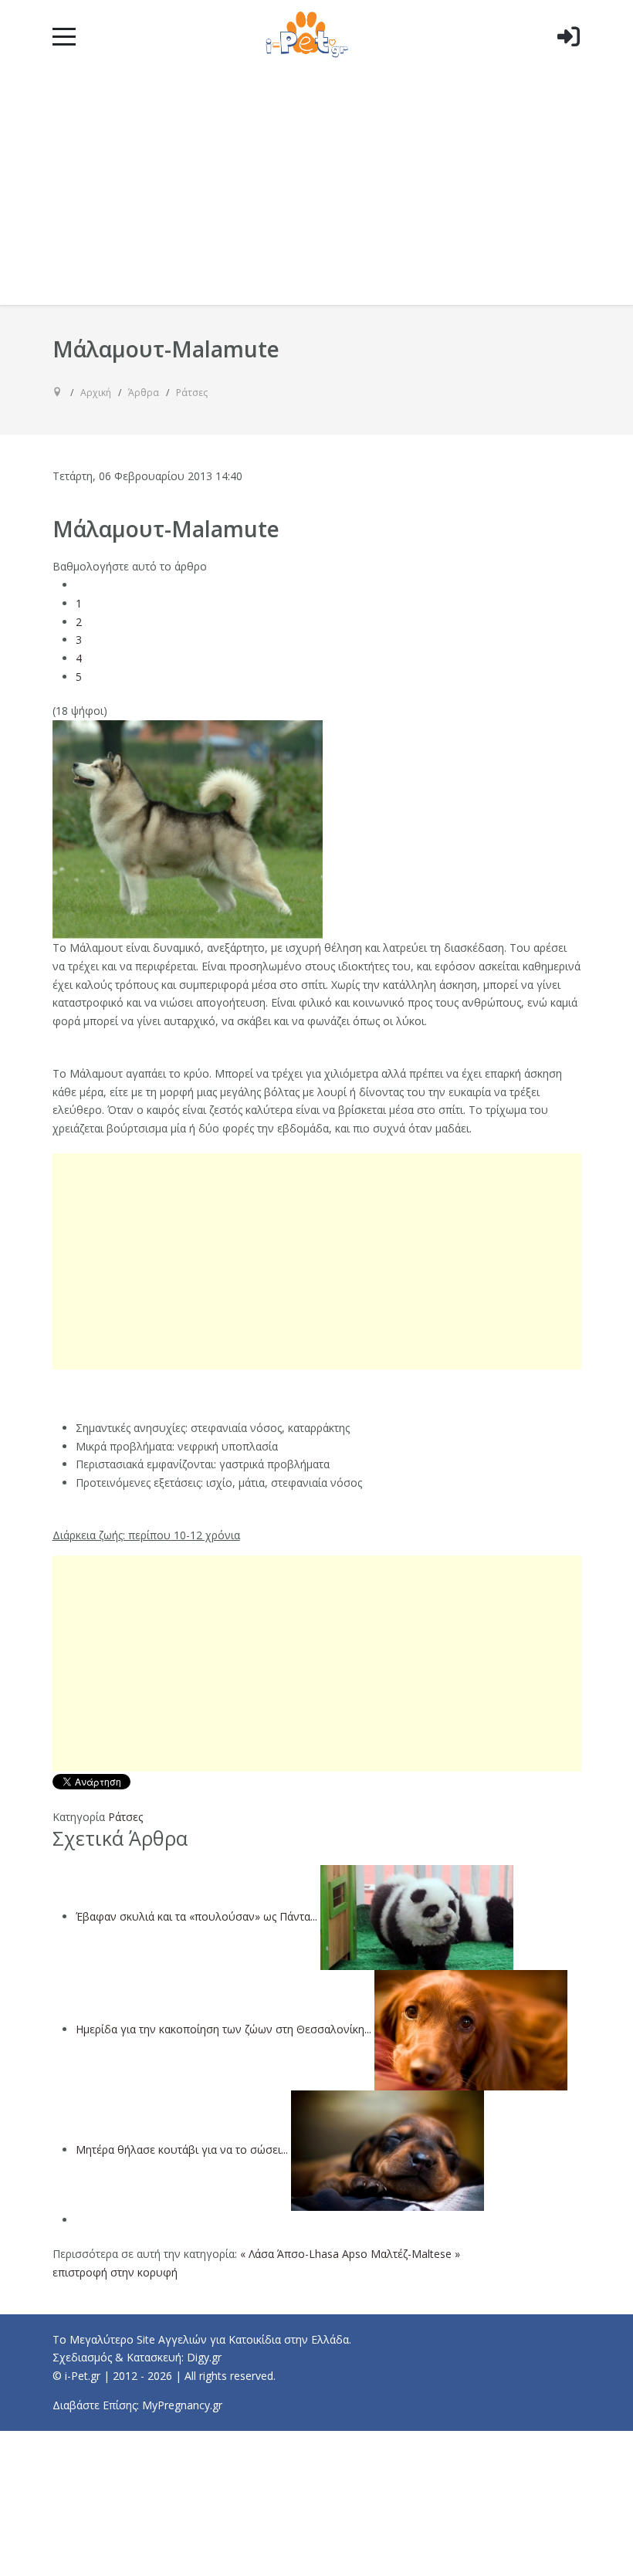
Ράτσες (125, 1817)
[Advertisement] (317, 189)
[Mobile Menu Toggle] (64, 36)
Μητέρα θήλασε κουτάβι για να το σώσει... (182, 2149)
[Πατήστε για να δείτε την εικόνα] (188, 828)
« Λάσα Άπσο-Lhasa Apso (304, 2254)
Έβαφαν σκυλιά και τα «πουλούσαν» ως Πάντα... (196, 1916)
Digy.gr (204, 2357)
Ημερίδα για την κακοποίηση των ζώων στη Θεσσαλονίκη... (223, 2029)
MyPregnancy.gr (182, 2405)
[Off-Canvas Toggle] (568, 61)
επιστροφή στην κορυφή (115, 2272)
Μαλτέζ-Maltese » (415, 2254)
